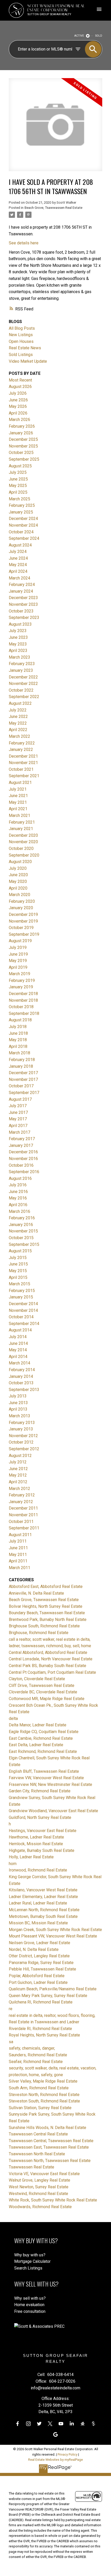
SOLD (99, 36)
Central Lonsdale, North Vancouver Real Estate (51, 1659)
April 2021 (18, 809)
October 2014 (21, 1317)
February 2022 (22, 743)
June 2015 (18, 1264)
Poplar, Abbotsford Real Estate (37, 1976)
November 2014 (23, 1310)
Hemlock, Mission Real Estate (36, 1844)
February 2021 (22, 822)
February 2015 (22, 1291)
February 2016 (22, 1218)
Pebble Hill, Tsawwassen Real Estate (42, 1969)
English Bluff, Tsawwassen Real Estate (44, 1771)
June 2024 (18, 558)
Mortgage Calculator (32, 2261)
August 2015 (20, 1251)
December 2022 (23, 677)
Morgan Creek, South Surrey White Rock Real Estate (55, 1930)
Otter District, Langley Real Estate (39, 1956)
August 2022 (20, 703)
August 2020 (20, 862)
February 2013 (22, 1423)
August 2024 (20, 545)
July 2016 (18, 1185)
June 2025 (18, 479)
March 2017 (19, 1132)
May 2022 (18, 723)
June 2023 (18, 637)
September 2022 (24, 697)
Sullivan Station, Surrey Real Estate (40, 2108)
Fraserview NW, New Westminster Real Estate (50, 1784)
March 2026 (19, 420)
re (11, 2009)
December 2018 (23, 994)
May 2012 (18, 1475)
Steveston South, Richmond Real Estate (44, 2101)
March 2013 (19, 1416)
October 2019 (21, 928)
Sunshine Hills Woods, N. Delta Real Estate (47, 2128)
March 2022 (19, 736)
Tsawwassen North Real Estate (37, 2154)
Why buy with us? (30, 2255)
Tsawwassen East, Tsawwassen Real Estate (49, 2147)
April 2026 (18, 413)
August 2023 (20, 624)
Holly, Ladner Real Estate (31, 1857)
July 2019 (18, 947)
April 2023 (18, 651)
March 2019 (19, 974)
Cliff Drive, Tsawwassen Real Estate (42, 1685)
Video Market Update (28, 361)
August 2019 (20, 941)
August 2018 (20, 1020)
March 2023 (19, 657)
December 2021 (23, 756)
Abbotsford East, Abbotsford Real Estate (46, 1587)
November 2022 (23, 684)
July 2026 (18, 393)
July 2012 (18, 1462)
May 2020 (18, 881)
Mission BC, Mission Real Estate (38, 1923)
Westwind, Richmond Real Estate (38, 2194)
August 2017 (20, 1099)
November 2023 (23, 604)
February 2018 (22, 1060)
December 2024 (23, 519)
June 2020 (18, 875)
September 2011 (24, 1528)
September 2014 (24, 1324)
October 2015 (21, 1238)
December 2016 (23, 1152)
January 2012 (21, 1502)
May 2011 (18, 1555)
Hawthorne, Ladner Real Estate (36, 1837)
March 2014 (19, 1363)
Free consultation (30, 2311)
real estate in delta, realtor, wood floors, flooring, (52, 2015)
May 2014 (18, 1350)
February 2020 (22, 901)
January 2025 (21, 512)
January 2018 (21, 1066)
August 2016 (20, 1178)
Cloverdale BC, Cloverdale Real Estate (43, 1692)
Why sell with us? (30, 2298)
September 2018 (24, 1013)
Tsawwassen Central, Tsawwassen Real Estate (51, 2141)
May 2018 (18, 1040)
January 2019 (21, 987)
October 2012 (21, 1442)
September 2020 (24, 855)
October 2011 (21, 1522)
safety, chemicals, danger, (32, 2048)
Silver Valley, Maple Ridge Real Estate (43, 2081)
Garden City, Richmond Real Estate (40, 1791)
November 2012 (23, 1436)
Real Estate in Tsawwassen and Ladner (44, 2022)
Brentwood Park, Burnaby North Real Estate (48, 1620)
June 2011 (18, 1548)
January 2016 (21, 1225)
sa (11, 2042)
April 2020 (18, 888)
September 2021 (24, 776)
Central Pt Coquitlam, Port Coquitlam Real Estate (52, 1672)
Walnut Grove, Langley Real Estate (39, 2180)
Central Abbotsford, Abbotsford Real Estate (48, 1653)
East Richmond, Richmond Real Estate (43, 1751)
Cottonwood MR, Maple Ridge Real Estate (47, 1699)
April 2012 (18, 1482)
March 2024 (19, 578)
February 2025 (22, 505)
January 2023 (21, 670)
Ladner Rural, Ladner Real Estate (38, 1903)
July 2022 (18, 710)
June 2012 (18, 1469)
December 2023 (23, 598)
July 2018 (18, 1027)
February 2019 (22, 980)
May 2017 (18, 1119)
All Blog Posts (22, 328)
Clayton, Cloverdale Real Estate (37, 1679)
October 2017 (21, 1086)
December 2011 (23, 1508)
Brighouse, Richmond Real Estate (39, 1633)
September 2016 (24, 1172)
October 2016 (21, 1165)
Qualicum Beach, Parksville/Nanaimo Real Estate (53, 1989)
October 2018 (21, 1007)
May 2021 (18, 802)
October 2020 (21, 848)
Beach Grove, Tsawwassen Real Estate (53, 208)
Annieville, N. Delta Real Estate (36, 1593)
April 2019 (18, 967)
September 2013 (24, 1390)
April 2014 (18, 1357)
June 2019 (18, 954)
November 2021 (23, 763)
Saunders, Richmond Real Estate (38, 2055)
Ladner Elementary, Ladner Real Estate (43, 1897)
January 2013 (21, 1429)
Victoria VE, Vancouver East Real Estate (44, 2174)
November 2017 (23, 1079)
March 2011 (19, 1568)
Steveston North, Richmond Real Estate (44, 2095)
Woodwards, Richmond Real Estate (40, 2207)
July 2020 (18, 868)
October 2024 (21, 532)
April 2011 (18, 1561)
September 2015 (24, 1244)
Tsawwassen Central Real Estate (38, 2134)
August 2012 (20, 1456)
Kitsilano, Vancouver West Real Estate (43, 1890)
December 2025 (23, 439)
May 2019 (18, 961)
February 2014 (22, 1370)
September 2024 (24, 538)
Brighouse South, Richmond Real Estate (44, 1626)
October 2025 (21, 453)
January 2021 (21, 829)
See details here (24, 243)
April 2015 (18, 1277)
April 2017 (18, 1126)
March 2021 (19, 815)
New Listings (21, 335)
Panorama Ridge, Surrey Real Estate (41, 1963)
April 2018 (18, 1046)
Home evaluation (29, 2305)
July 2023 (18, 631)
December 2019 (23, 914)
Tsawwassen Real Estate (31, 2167)
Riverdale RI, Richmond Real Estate (40, 2029)
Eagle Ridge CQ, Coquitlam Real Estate (44, 1732)
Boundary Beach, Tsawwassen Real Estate (47, 1613)
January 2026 (21, 433)
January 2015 (21, 1297)
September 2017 (24, 1093)
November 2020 (23, 842)
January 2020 (21, 908)
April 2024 (18, 571)
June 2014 (18, 1343)
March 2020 (19, 895)
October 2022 (21, 690)
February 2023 (22, 664)
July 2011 (18, 1541)
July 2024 (18, 552)
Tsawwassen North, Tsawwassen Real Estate (50, 2161)
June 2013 (18, 1403)
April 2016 (18, 1205)
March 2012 (19, 1489)
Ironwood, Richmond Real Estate (38, 1870)
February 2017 (22, 1139)
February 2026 (22, 426)
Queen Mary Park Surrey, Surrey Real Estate (48, 1996)
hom (13, 1864)
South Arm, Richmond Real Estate (39, 2088)
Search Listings (28, 2268)
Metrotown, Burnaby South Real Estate (43, 1916)
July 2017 (18, 1106)
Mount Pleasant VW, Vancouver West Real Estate (53, 1936)
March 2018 (19, 1053)
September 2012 (24, 1449)
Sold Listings (21, 355)
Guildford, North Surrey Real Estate (40, 1817)
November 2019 (23, 921)
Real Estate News (25, 348)
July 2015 (18, 1258)
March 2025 (19, 499)
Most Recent (20, 380)
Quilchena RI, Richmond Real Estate (41, 2002)
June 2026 (18, 400)
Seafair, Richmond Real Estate (36, 2062)
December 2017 (23, 1073)
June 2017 (18, 1112)
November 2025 (23, 446)
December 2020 (23, 835)
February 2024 (22, 585)
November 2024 (23, 525)
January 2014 (21, 1376)
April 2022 (18, 730)
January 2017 (21, 1145)
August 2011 (20, 1535)
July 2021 (18, 789)
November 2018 (23, 1000)
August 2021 (20, 782)
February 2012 (22, 1495)
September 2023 (24, 618)
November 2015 (23, 1231)
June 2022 (18, 717)
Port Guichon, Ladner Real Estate (38, 1982)
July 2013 (18, 1396)
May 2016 (18, 1198)
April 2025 (18, 492)
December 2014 (23, 1304)
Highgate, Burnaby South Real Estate (42, 1850)
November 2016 (23, 1159)
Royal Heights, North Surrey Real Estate (44, 2035)
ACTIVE (79, 36)
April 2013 (18, 1409)
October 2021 (21, 769)
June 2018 (18, 1033)
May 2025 (18, 486)
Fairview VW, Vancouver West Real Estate (46, 1778)
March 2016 (19, 1211)
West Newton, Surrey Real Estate (39, 2187)
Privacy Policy (68, 2454)
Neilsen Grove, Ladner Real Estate (39, 1943)
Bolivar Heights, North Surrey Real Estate (46, 1606)
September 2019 (24, 934)
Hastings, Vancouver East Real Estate (43, 1831)
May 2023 (18, 644)
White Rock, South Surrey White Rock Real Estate (53, 2200)
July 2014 (18, 1337)
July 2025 (18, 472)
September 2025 (24, 459)
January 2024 (21, 591)
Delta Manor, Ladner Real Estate (38, 1725)
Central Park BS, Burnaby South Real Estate (47, 1666)
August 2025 (20, 466)
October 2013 (21, 1383)
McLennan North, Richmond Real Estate (44, 1910)
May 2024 (18, 565)
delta (13, 1718)
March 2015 (19, 1284)
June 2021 (18, 796)
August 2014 (20, 1330)
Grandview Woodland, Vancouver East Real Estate (53, 1811)
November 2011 (23, 1515)
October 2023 (21, 611)
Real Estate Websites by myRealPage (55, 2460)
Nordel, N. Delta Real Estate (34, 1949)
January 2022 (21, 749)
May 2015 (18, 1271)
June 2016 (18, 1192)
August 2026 (20, 387)
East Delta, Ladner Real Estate (36, 1745)
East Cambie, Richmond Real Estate (41, 1738)
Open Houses (21, 341)
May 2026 (18, 406)
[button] (18, 2424)
